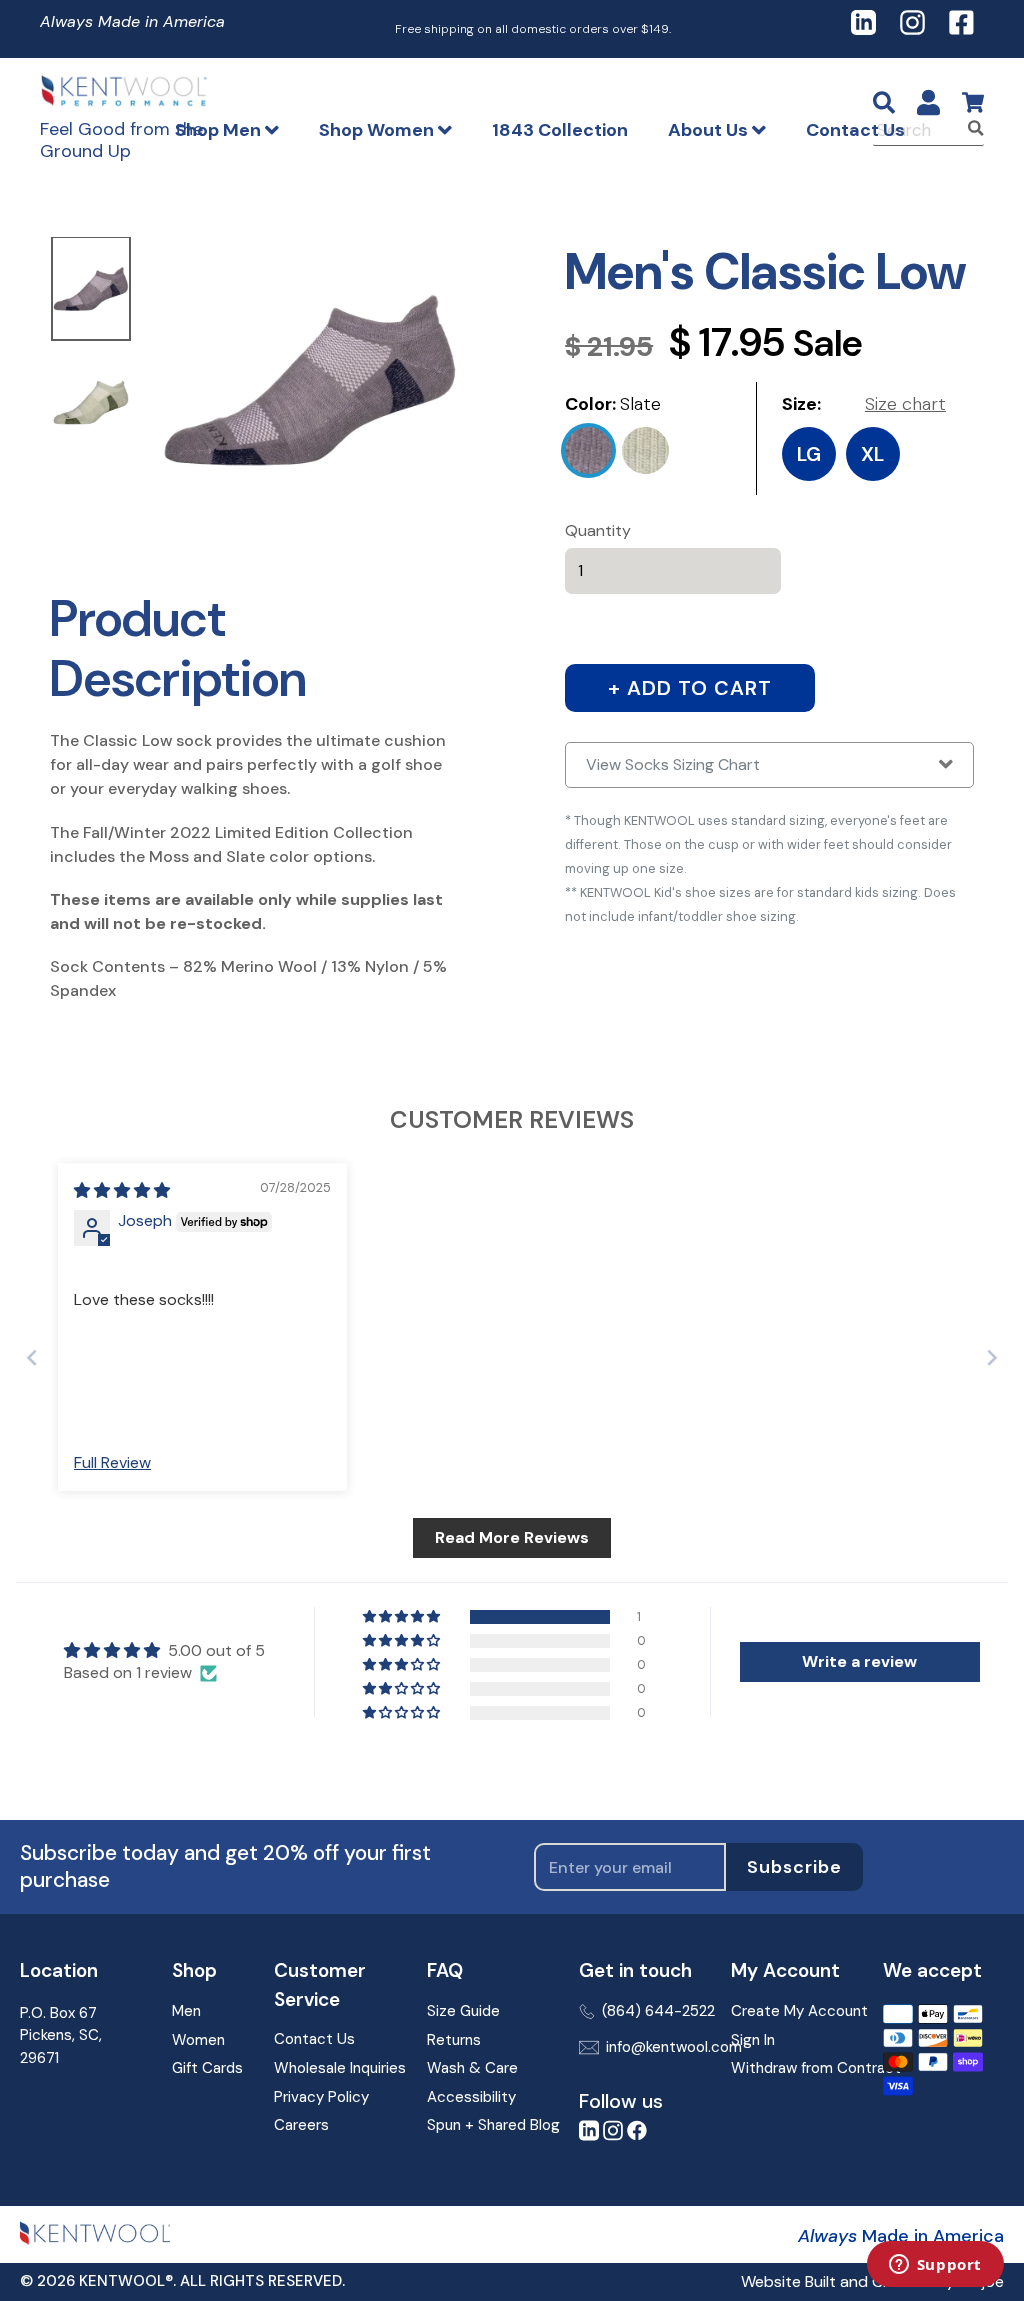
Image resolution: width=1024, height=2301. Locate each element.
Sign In (753, 2040)
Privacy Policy (321, 2097)
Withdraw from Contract (791, 2068)
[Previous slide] (32, 1357)
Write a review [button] (859, 1661)
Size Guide (463, 2011)
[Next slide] (992, 1357)
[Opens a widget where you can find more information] (935, 2266)
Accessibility (471, 2097)
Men (186, 2011)
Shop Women (378, 130)
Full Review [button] (112, 1462)
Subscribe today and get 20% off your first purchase (225, 1867)
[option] (91, 290)
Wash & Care (472, 2068)
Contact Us (855, 130)
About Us (710, 130)
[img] (122, 1190)
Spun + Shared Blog (487, 2125)
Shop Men (220, 130)
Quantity (598, 530)
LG (809, 454)
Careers (301, 2125)
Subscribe (794, 1867)
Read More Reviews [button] (512, 1537)
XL (872, 454)
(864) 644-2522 (651, 2011)
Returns (454, 2040)
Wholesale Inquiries (334, 2068)
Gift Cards (207, 2068)
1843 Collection (560, 130)
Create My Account (791, 2011)
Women (198, 2040)
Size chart (905, 404)
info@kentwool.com (653, 2047)
